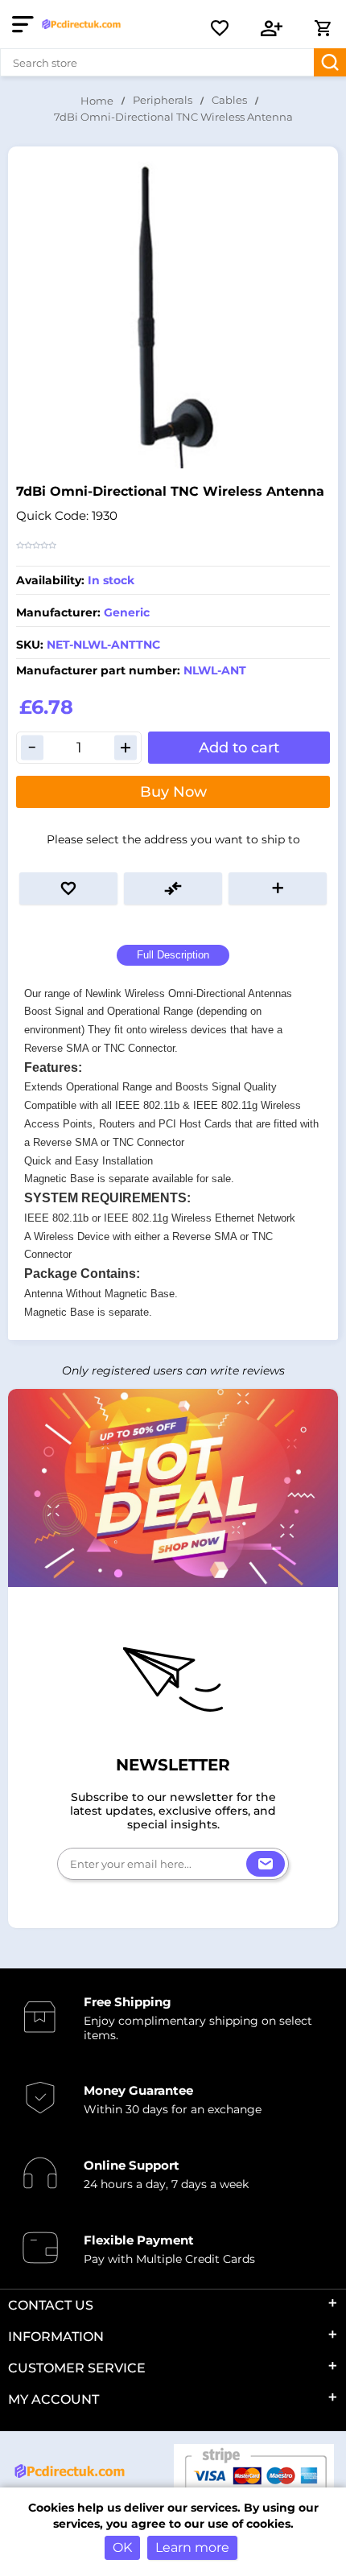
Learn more (192, 2547)
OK (122, 2547)
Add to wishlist (68, 888)
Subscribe (266, 1864)
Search (330, 62)
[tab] (173, 956)
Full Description (173, 955)
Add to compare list (173, 888)
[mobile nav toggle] (26, 24)
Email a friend (278, 888)
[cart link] (323, 28)
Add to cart (239, 748)
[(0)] (220, 28)
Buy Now (173, 792)
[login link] (272, 28)
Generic (127, 612)
